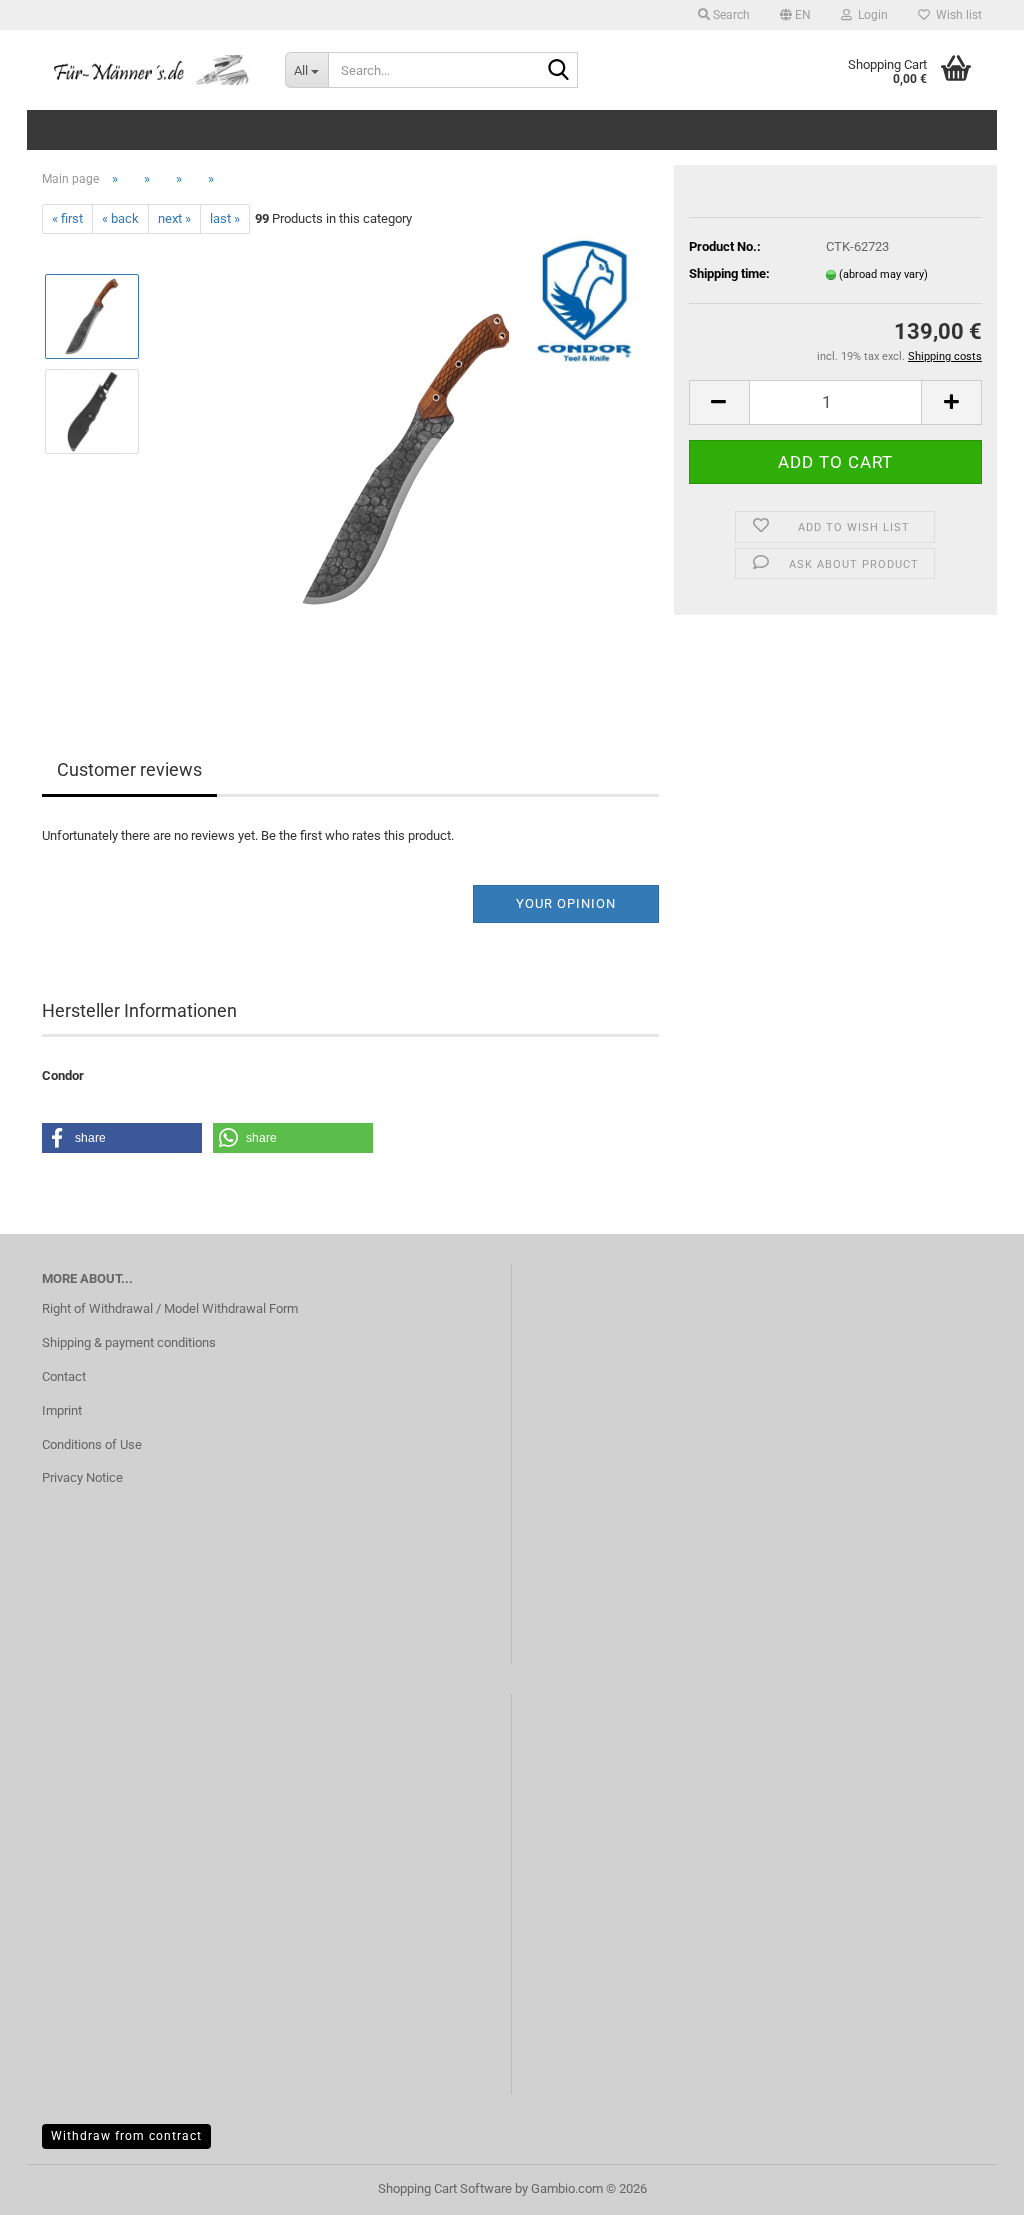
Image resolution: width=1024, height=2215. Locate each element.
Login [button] (870, 15)
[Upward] (969, 2185)
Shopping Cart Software (445, 2188)
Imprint (62, 1410)
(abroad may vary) (883, 274)
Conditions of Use (92, 1444)
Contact (64, 1376)
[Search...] (559, 71)
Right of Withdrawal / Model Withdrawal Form (170, 1308)
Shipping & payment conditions (129, 1342)
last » (225, 218)
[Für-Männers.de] (148, 70)
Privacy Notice (82, 1477)
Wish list (956, 15)
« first (67, 218)
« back (120, 218)
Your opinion (566, 903)
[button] (795, 15)
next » (174, 218)
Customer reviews (129, 769)
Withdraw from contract (126, 2136)
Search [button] (730, 15)
